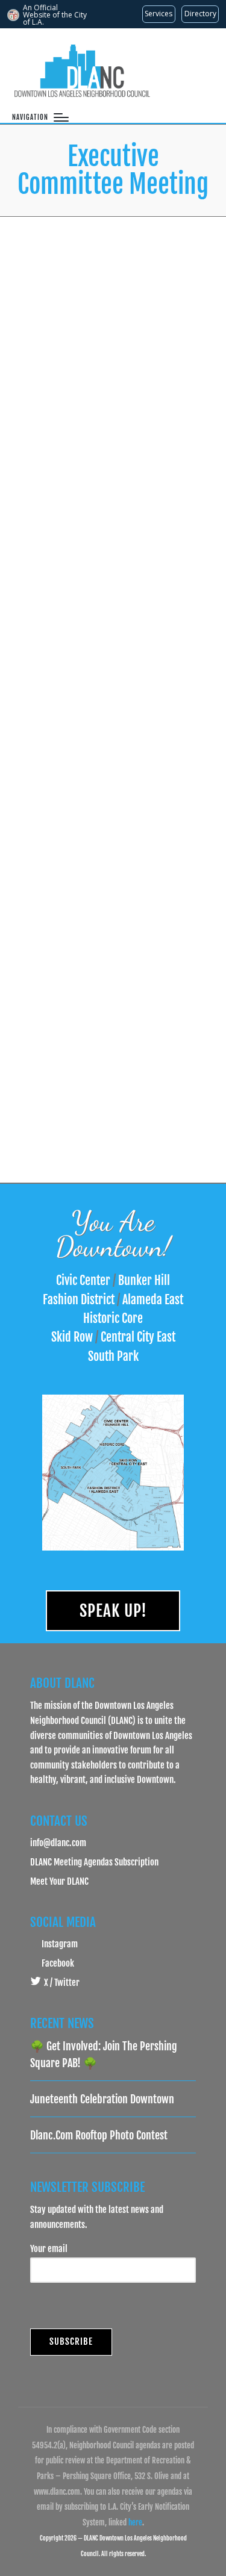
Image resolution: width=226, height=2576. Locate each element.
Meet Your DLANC (59, 1881)
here (135, 2522)
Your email (49, 2248)
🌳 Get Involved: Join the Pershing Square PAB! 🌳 (104, 2055)
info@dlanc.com (58, 1843)
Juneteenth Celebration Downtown (102, 2099)
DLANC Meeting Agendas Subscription (94, 1862)
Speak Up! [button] (113, 1611)
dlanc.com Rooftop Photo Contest (99, 2135)
